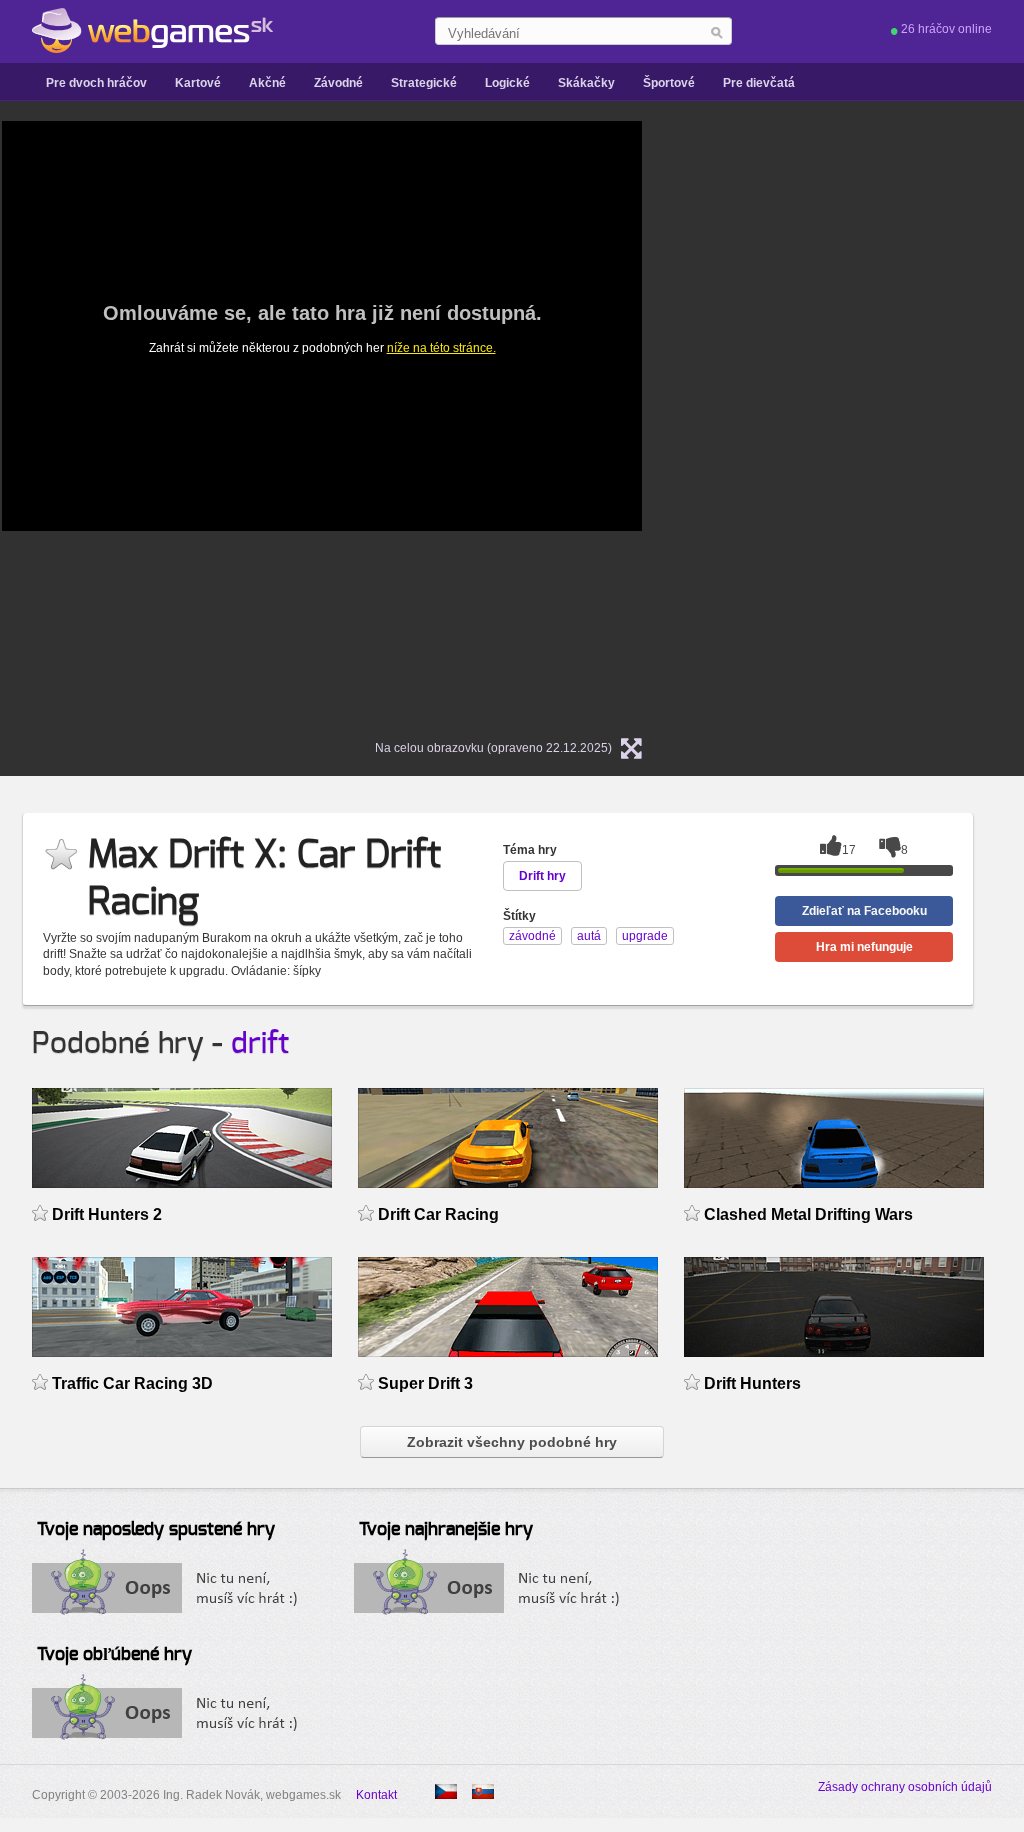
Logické (507, 83)
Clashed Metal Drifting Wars (808, 1214)
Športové (669, 83)
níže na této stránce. (441, 348)
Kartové (198, 83)
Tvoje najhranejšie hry (446, 1530)
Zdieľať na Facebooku (864, 911)
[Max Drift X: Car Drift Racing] (446, 1791)
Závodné (338, 83)
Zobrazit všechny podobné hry (512, 1442)
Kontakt (376, 1795)
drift (260, 1044)
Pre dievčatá (759, 83)
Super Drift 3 (425, 1383)
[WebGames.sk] (152, 31)
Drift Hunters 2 (107, 1214)
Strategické (424, 83)
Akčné (267, 83)
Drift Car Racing (438, 1214)
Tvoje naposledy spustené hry (156, 1530)
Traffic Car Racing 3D (132, 1383)
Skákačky (586, 83)
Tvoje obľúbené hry (114, 1655)
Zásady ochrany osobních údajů (905, 1787)
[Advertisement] (872, 421)
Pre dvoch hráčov (96, 83)
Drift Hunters (752, 1383)
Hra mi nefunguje (864, 947)
